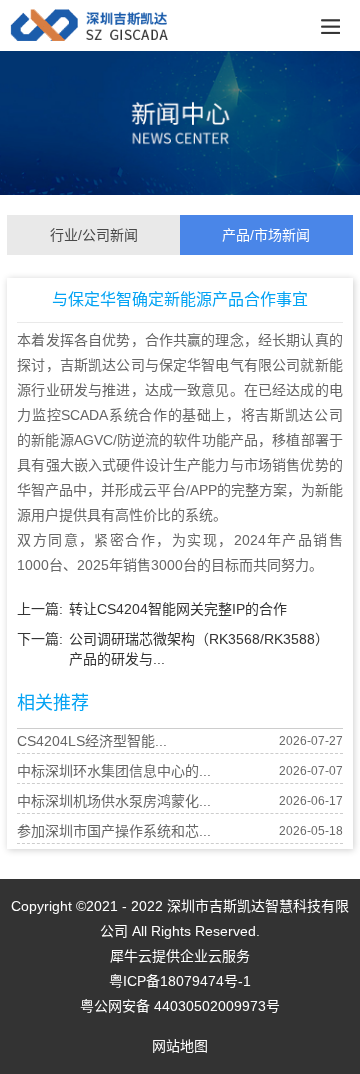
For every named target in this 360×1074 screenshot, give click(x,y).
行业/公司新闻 (94, 235)
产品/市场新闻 (266, 235)
